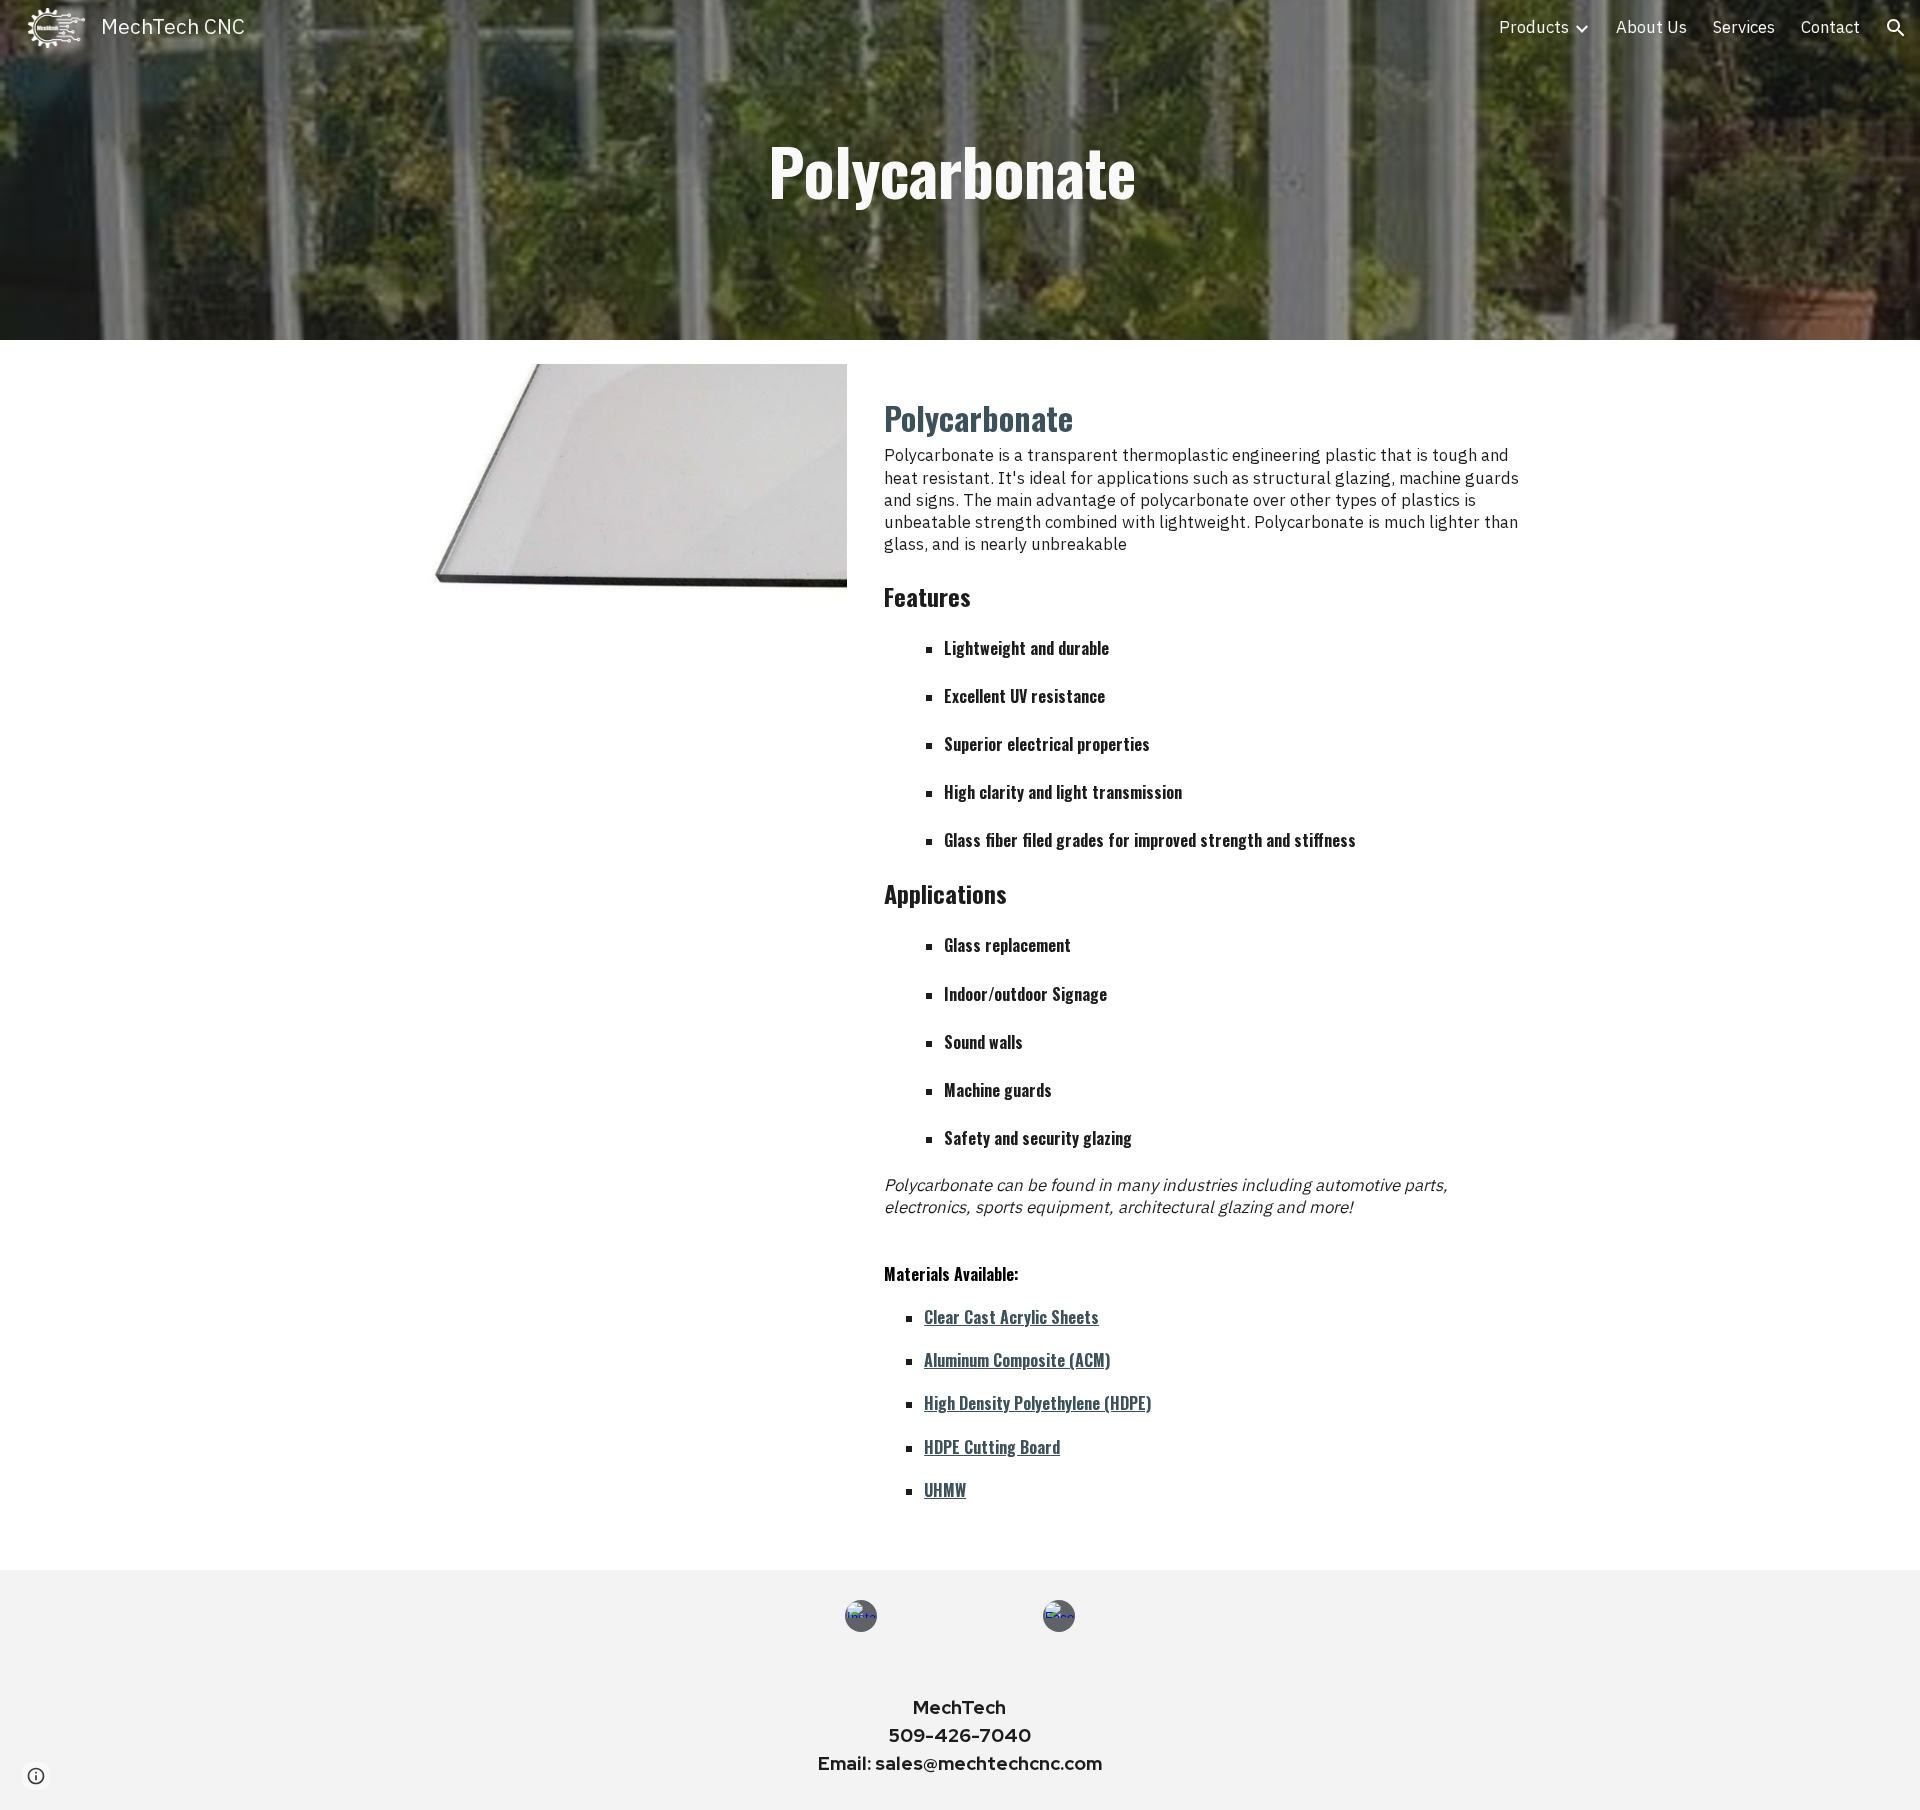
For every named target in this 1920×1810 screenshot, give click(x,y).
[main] (960, 170)
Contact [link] (1830, 28)
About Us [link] (1651, 28)
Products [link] (1534, 28)
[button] (1896, 28)
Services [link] (1744, 28)
